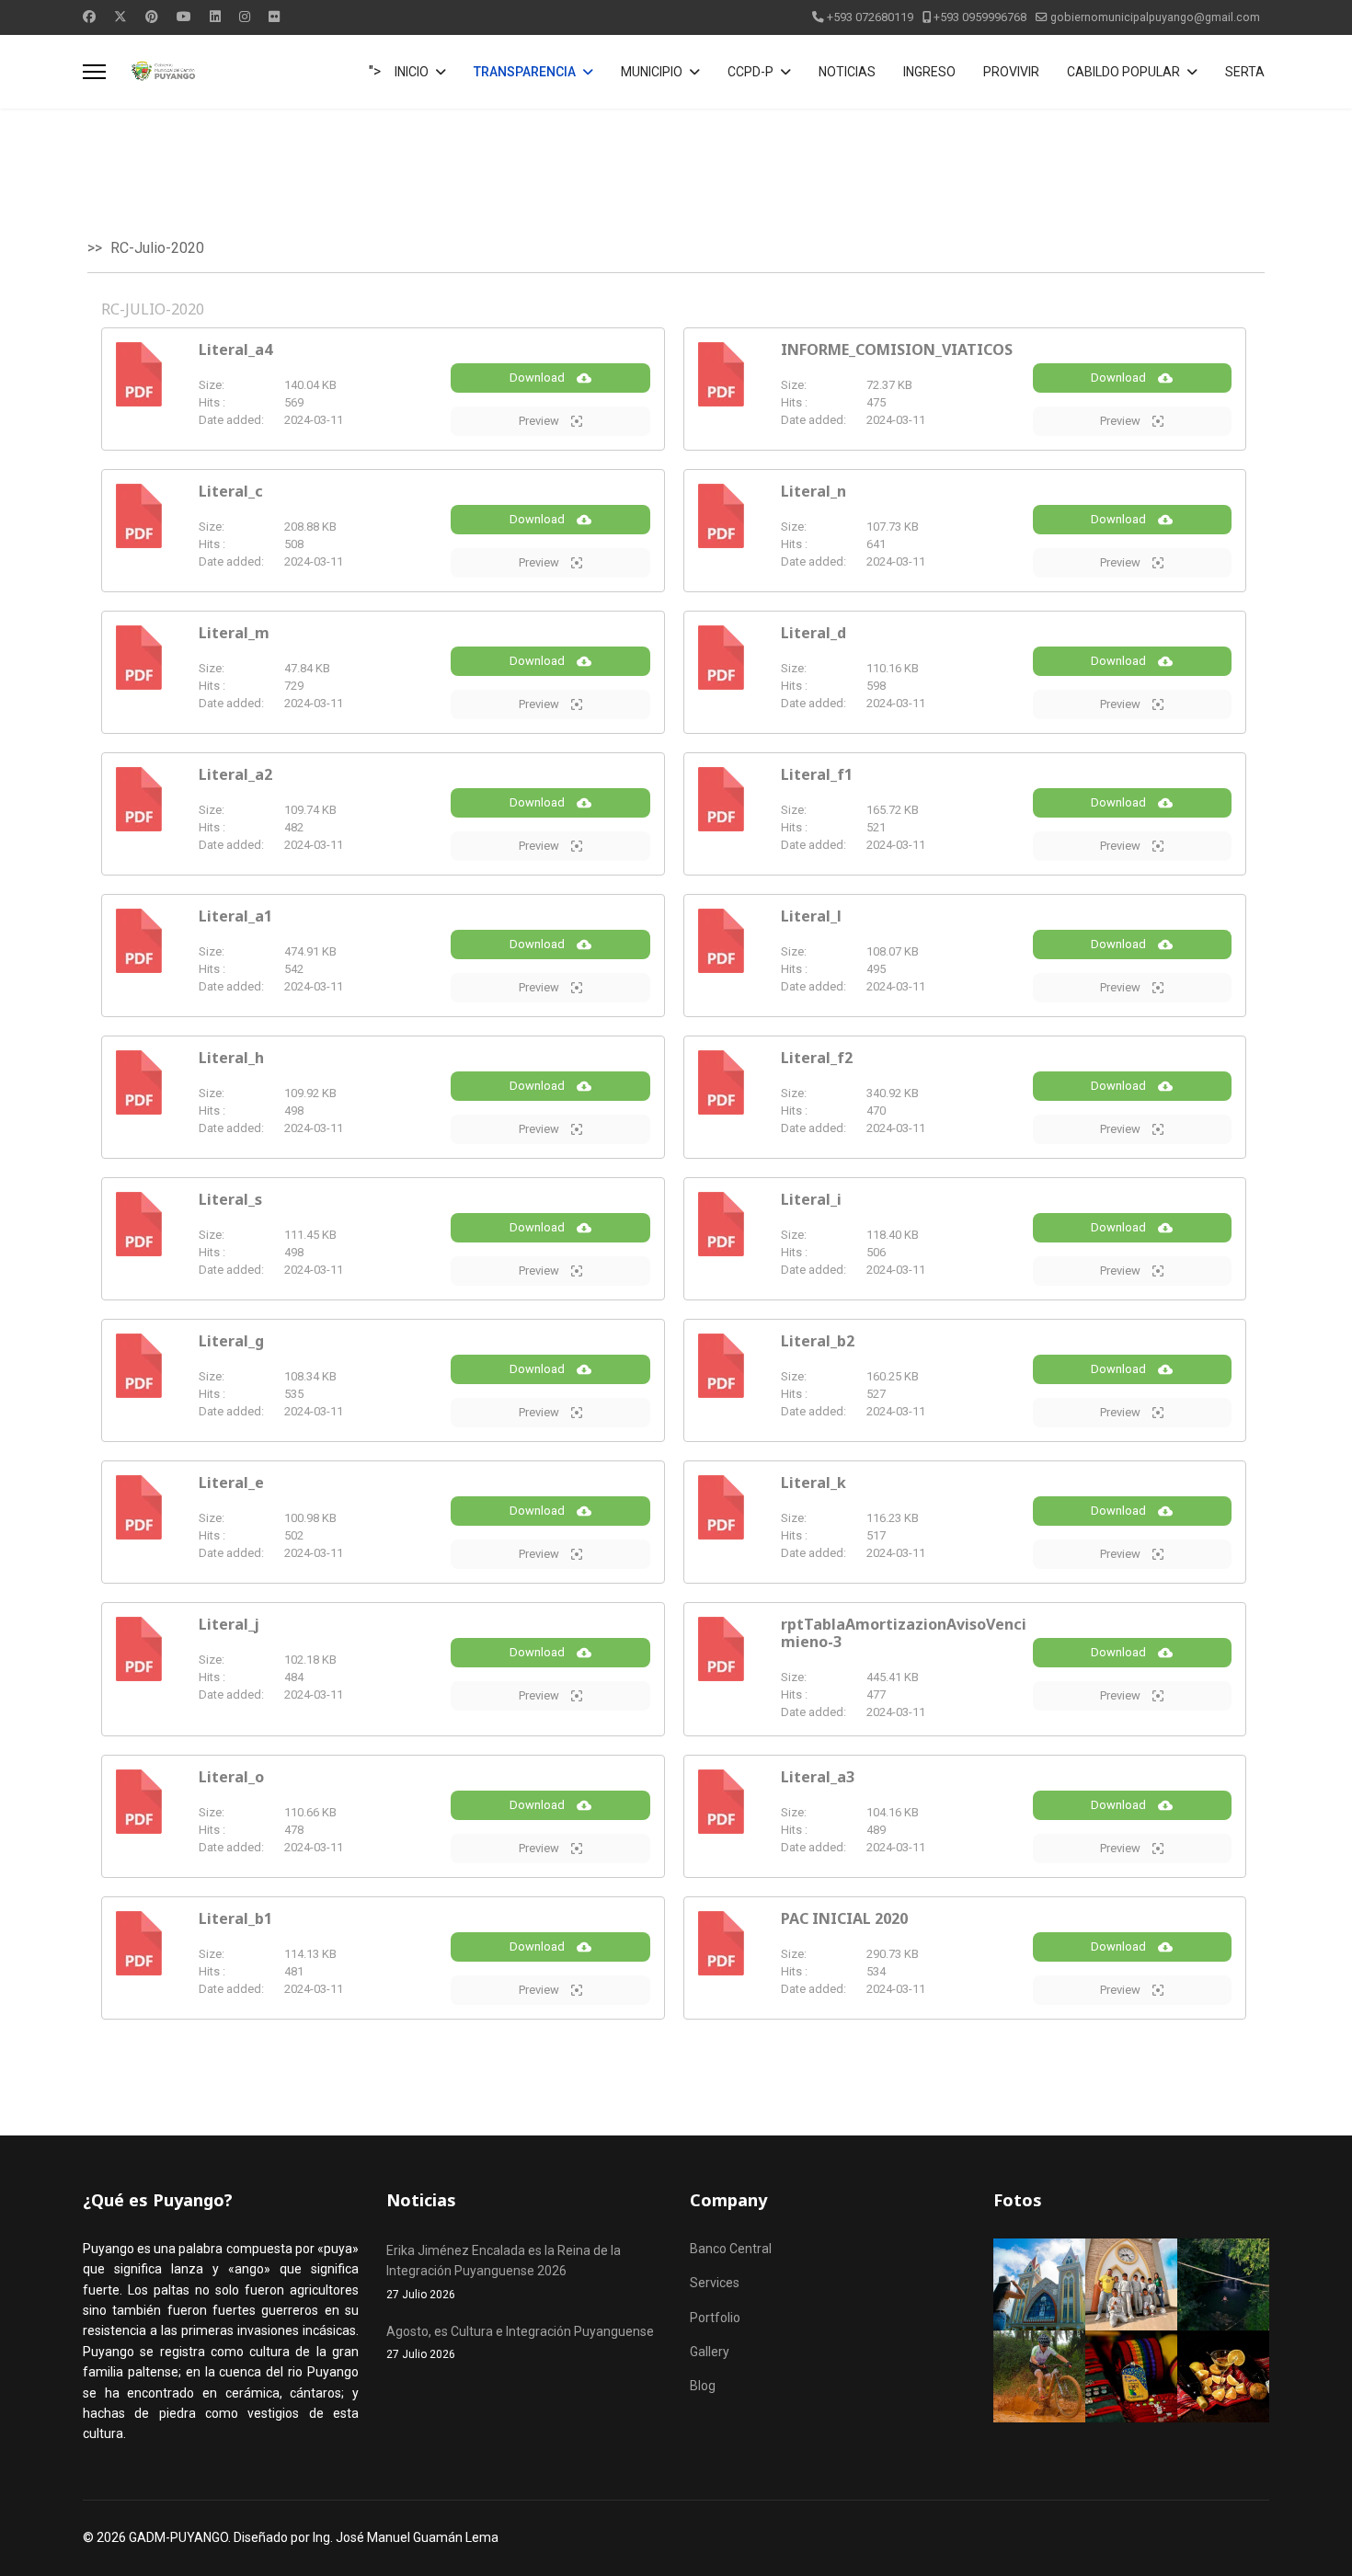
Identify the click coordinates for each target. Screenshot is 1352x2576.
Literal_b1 (235, 1918)
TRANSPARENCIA (525, 72)
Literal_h (231, 1058)
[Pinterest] (152, 17)
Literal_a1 (235, 916)
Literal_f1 (817, 774)
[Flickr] (274, 17)
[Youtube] (184, 17)
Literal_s (230, 1199)
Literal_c (231, 491)
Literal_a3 (818, 1777)
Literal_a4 (235, 349)
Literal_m (234, 633)
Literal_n (813, 491)
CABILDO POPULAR (1123, 72)
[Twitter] (120, 17)
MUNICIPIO (652, 72)
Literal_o (231, 1777)
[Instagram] (245, 17)
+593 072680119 (870, 17)
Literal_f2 (817, 1058)
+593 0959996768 (980, 17)
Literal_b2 (818, 1341)
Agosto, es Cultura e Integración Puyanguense (520, 2342)
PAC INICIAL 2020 (844, 1918)
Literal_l (811, 916)
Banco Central (731, 2249)
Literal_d (813, 633)
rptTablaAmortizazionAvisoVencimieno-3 (904, 1633)
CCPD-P (750, 72)
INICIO (412, 72)
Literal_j (229, 1624)
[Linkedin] (215, 17)
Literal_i (811, 1199)
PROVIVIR (1011, 72)
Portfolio (715, 2318)
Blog (703, 2386)
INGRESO (929, 72)
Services (715, 2283)
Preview (540, 421)
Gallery (710, 2352)
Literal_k (813, 1483)
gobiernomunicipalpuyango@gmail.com (1155, 17)
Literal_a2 (235, 774)
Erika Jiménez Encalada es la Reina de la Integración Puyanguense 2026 (504, 2272)
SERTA (1245, 72)
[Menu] (94, 72)
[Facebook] (89, 17)
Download (539, 378)
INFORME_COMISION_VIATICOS (897, 349)
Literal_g (231, 1341)
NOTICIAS (847, 72)
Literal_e (231, 1483)
